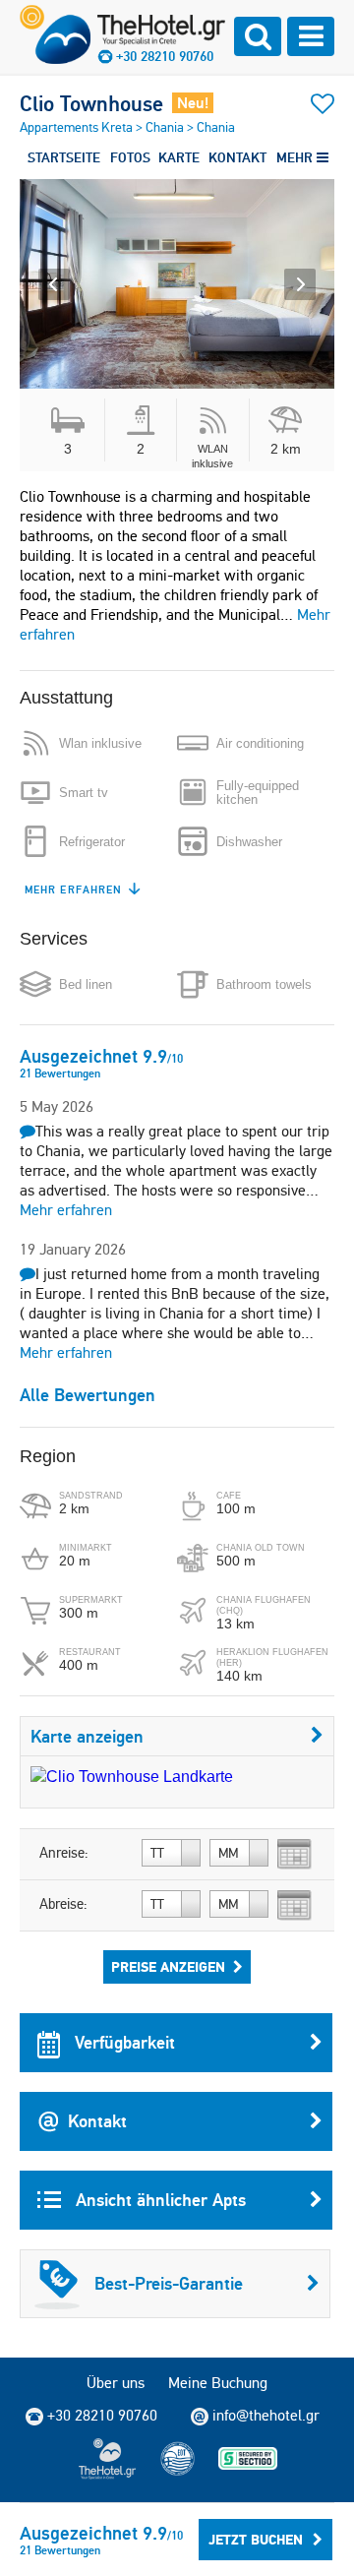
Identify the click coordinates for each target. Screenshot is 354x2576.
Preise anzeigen (168, 1967)
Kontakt (97, 2121)
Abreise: (63, 1904)
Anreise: (64, 1853)
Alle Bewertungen (88, 1395)
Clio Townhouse (91, 103)
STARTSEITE (64, 157)
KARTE (179, 157)
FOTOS (130, 157)
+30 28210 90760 (165, 56)
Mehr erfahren (66, 1210)
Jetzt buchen (256, 2540)
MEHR (296, 157)
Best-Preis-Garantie (169, 2283)
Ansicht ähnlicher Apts (158, 2200)
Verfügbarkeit (122, 2042)
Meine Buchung (218, 2383)
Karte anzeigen (87, 1736)
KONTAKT (237, 157)
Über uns (116, 2383)
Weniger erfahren (84, 889)
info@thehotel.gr (266, 2415)
